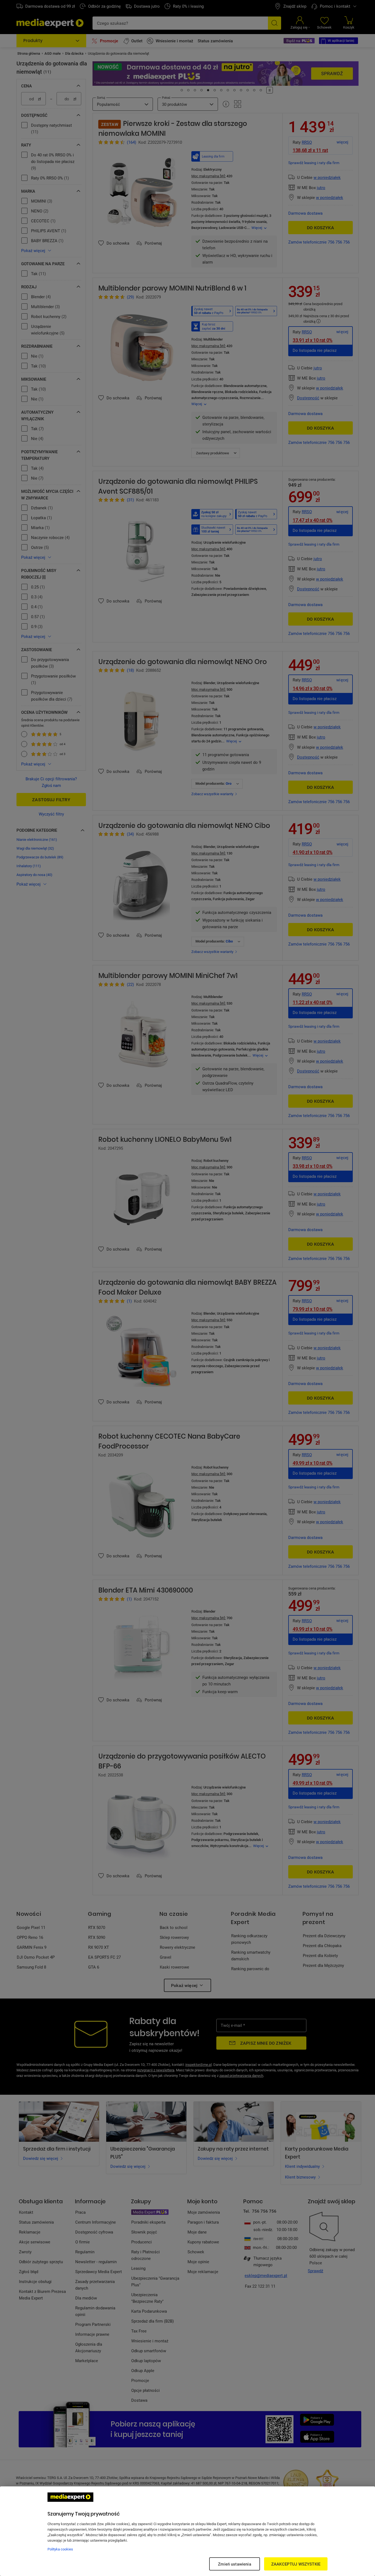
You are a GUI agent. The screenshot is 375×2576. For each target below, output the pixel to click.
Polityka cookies (60, 2549)
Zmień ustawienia (234, 2564)
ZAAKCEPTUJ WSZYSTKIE (296, 2564)
